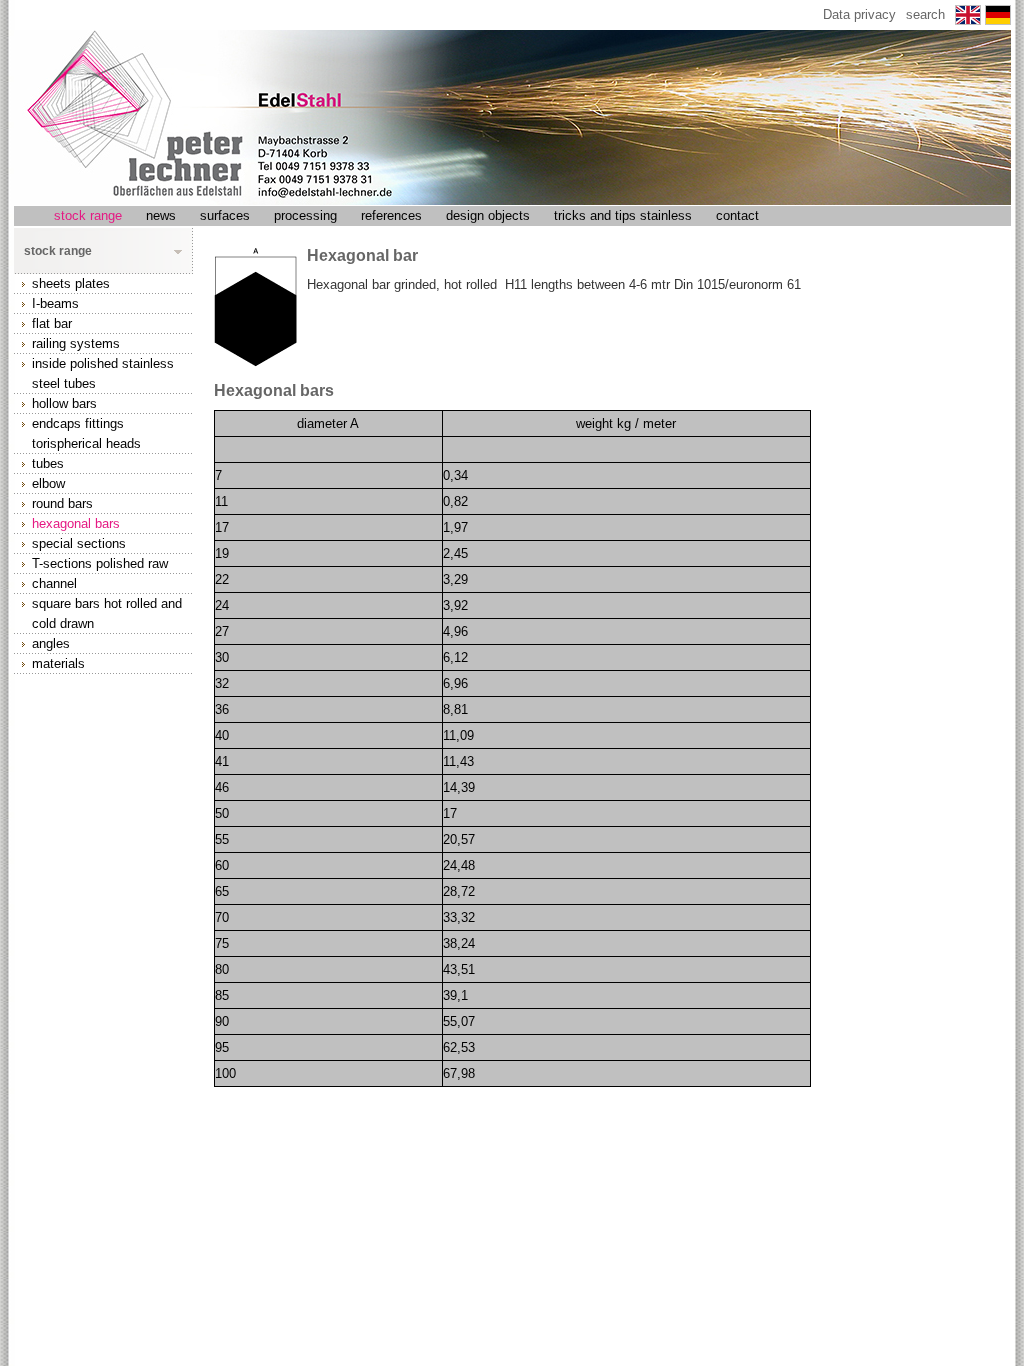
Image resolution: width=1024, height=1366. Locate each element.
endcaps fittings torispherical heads (86, 433)
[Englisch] (970, 19)
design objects (488, 215)
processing (305, 215)
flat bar (52, 323)
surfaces (225, 215)
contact (737, 215)
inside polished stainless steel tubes (103, 373)
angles (51, 643)
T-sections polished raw (100, 563)
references (391, 215)
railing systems (76, 343)
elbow (48, 483)
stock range (88, 215)
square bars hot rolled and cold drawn (107, 613)
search (925, 14)
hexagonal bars (76, 523)
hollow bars (64, 403)
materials (58, 663)
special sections (79, 543)
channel (54, 583)
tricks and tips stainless (623, 215)
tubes (48, 463)
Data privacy (859, 14)
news (161, 215)
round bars (62, 503)
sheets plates (71, 283)
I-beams (55, 303)
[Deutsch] (998, 19)
